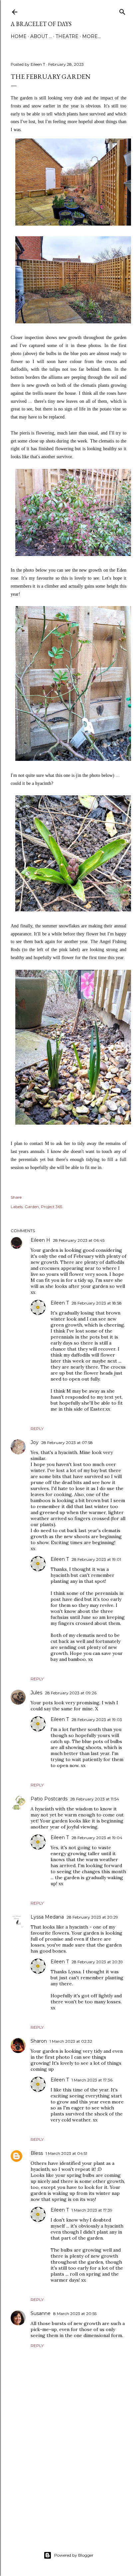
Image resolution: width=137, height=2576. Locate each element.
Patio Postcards (49, 1799)
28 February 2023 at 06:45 (79, 1240)
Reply (37, 1428)
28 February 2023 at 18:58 (97, 1303)
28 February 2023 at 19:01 (96, 1559)
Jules (36, 1693)
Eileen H (40, 1240)
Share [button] (16, 1197)
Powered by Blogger (74, 2555)
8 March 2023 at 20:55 (75, 2314)
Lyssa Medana (47, 1917)
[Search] (122, 11)
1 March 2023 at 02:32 (71, 2041)
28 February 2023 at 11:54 (95, 1799)
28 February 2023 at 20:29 (92, 1917)
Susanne (41, 2313)
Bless (37, 2153)
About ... (41, 36)
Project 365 (52, 1207)
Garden (32, 1207)
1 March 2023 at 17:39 (92, 2210)
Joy (35, 1442)
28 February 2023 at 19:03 (97, 1720)
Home (19, 36)
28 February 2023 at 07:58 (67, 1443)
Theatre (67, 36)
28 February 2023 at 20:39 (97, 1962)
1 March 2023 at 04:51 (66, 2153)
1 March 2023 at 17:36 (92, 2080)
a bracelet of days (41, 24)
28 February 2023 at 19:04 (97, 1838)
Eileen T (60, 1303)
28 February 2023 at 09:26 (71, 1693)
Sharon (39, 2041)
